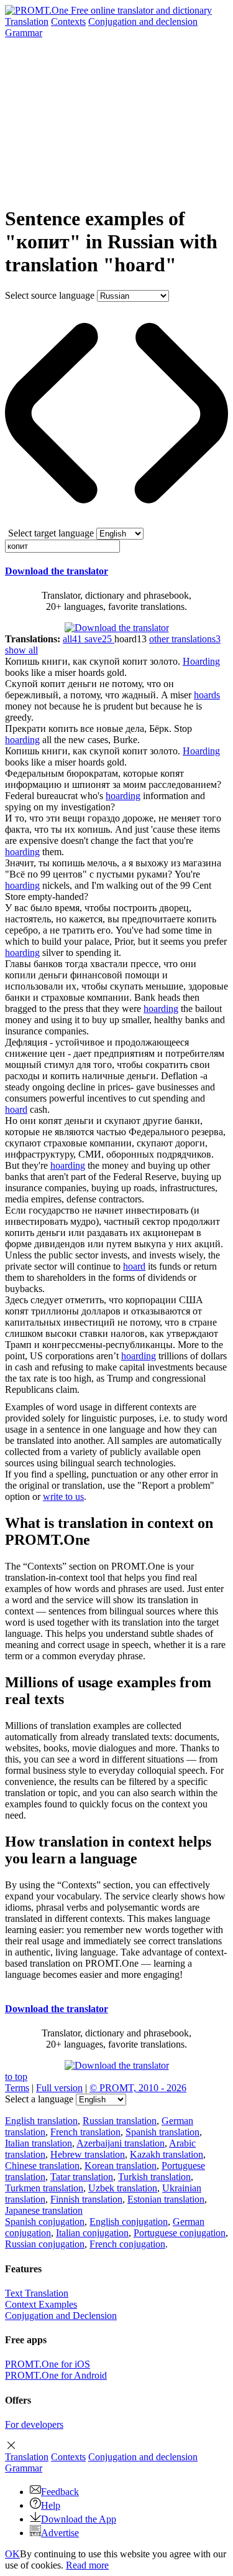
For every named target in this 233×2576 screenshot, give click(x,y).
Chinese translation (42, 2166)
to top (16, 2077)
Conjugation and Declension (61, 2316)
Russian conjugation (45, 2244)
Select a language (39, 2099)
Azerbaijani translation (121, 2143)
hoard (16, 1109)
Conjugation (143, 21)
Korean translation (121, 2166)
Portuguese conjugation (180, 2233)
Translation (27, 21)
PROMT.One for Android (56, 2375)
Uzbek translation (123, 2188)
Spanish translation (162, 2132)
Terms (17, 2088)
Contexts (68, 21)
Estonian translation (166, 2199)
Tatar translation (82, 2177)
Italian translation (39, 2143)
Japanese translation (44, 2210)
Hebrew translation (88, 2154)
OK (12, 2554)
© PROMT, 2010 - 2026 (138, 2088)
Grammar (24, 33)
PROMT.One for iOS (48, 2364)
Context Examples (41, 2304)
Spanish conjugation (45, 2222)
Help (51, 2505)
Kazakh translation (167, 2154)
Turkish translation (154, 2177)
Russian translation (120, 2121)
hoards (207, 695)
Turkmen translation (44, 2188)
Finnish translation (86, 2199)
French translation (85, 2132)
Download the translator (57, 571)
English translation (41, 2121)
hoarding (22, 740)
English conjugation (129, 2222)
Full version (59, 2088)
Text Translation (37, 2293)
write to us (63, 1496)
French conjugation (127, 2244)
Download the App (79, 2519)
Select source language (50, 295)
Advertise (60, 2533)
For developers (34, 2424)
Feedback (60, 2492)
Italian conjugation (92, 2233)
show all (21, 650)
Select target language (51, 533)
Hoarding (201, 661)
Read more (87, 2565)
